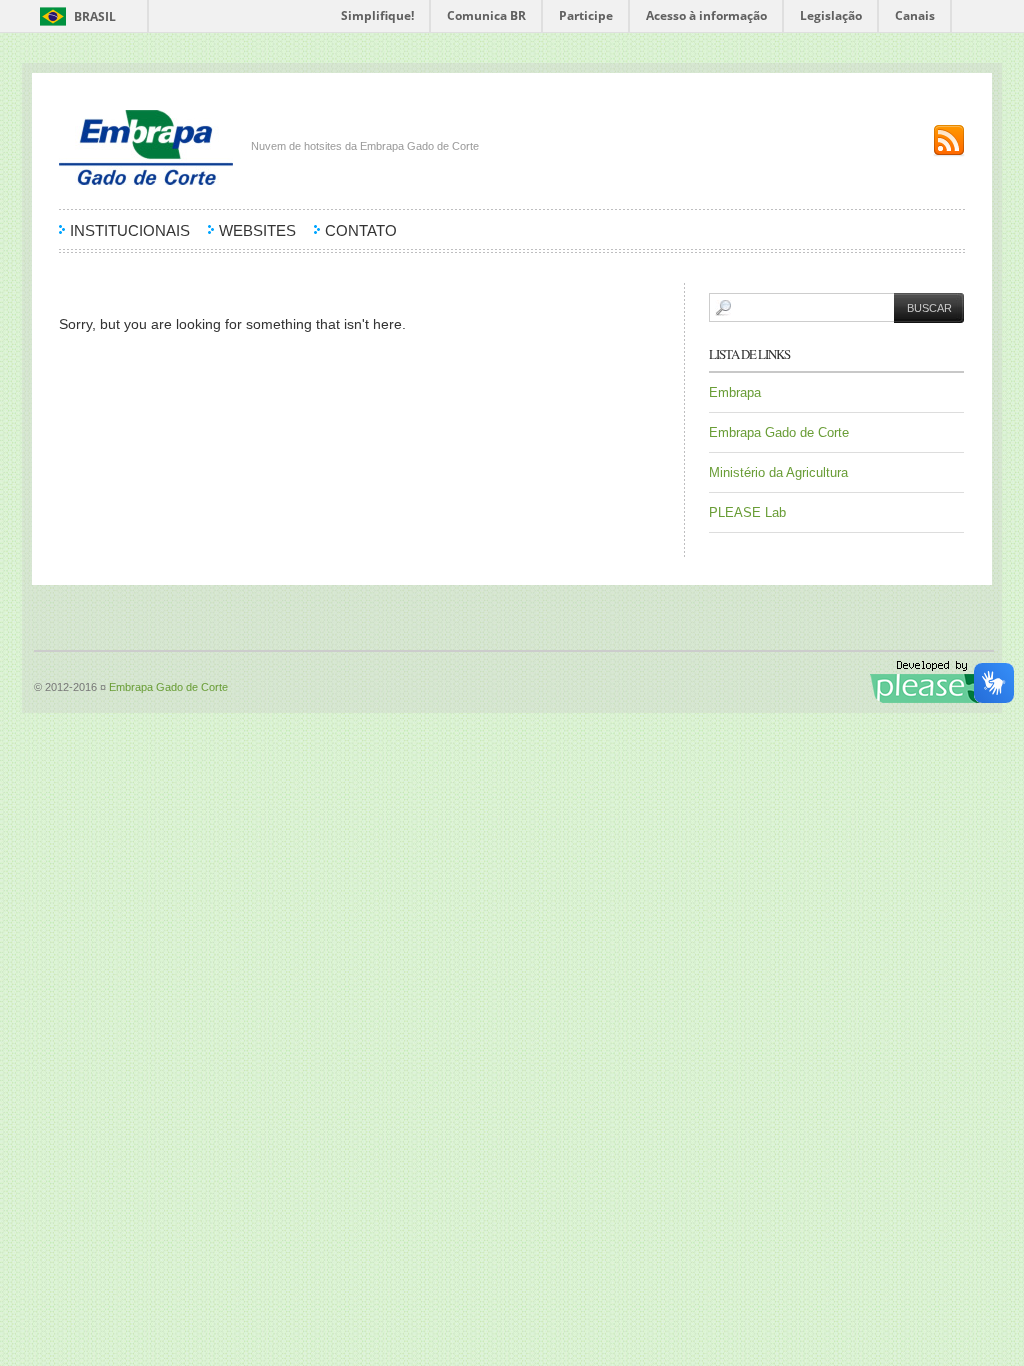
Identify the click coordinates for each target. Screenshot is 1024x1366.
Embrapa (735, 392)
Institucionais (130, 231)
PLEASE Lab (747, 512)
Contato (361, 231)
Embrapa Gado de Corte (779, 432)
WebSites (257, 231)
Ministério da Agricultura (778, 472)
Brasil (95, 16)
